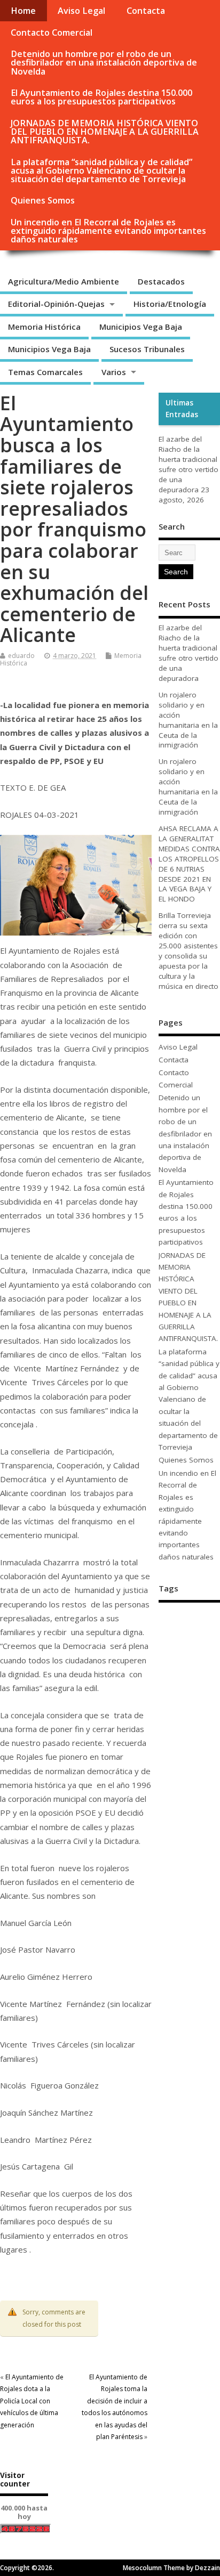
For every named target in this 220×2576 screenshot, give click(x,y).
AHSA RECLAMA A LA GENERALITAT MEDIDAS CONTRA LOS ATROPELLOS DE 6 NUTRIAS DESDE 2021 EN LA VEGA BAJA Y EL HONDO (189, 864)
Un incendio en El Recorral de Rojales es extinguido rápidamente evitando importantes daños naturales (108, 231)
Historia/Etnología (170, 304)
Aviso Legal (81, 11)
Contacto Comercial (52, 32)
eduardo (21, 656)
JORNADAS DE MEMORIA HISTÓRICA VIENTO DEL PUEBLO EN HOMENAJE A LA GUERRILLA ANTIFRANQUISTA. (105, 132)
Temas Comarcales (45, 372)
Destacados (161, 281)
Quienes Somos (43, 200)
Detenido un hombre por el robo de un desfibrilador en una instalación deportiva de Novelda (104, 62)
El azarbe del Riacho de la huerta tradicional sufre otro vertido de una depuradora (188, 464)
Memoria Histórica (44, 327)
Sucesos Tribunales (147, 349)
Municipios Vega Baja (141, 327)
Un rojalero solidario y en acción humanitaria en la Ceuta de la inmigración (188, 720)
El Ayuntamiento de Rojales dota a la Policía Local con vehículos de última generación (32, 2401)
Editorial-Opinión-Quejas (56, 304)
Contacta (146, 11)
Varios (114, 372)
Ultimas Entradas (182, 409)
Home (23, 11)
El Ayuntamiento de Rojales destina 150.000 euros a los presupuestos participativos (101, 97)
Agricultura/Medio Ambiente (64, 281)
